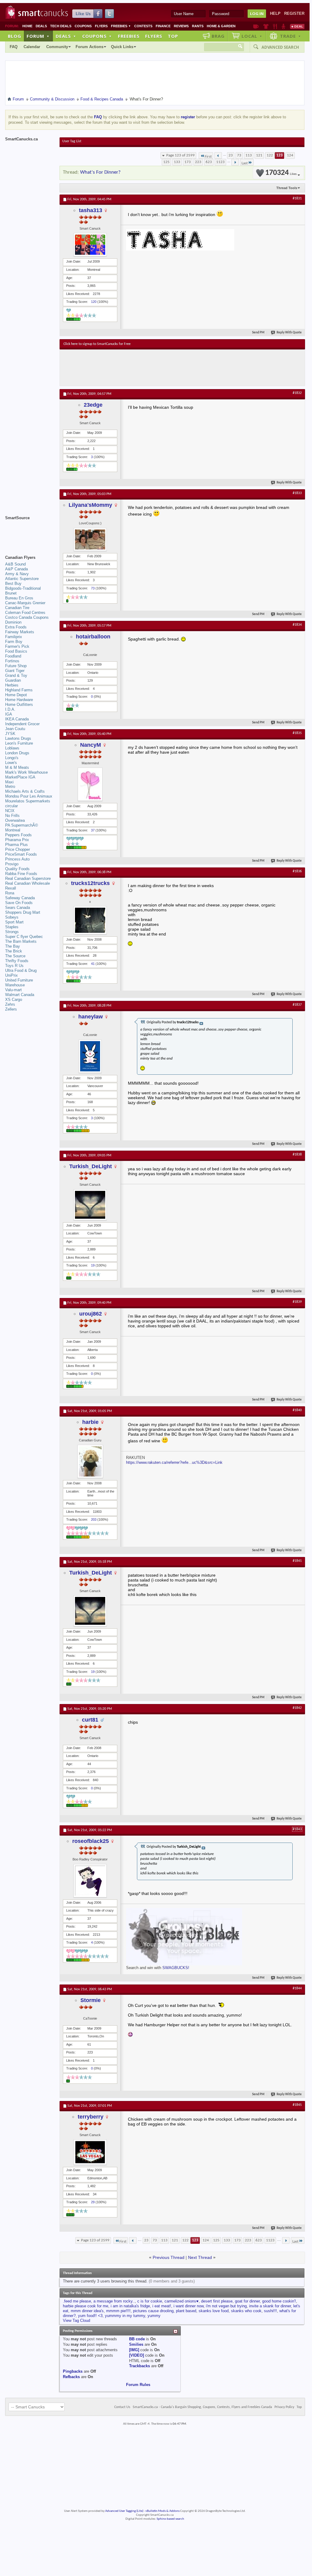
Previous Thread (169, 2257)
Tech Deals (61, 26)
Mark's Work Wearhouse (26, 772)
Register (294, 13)
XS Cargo (14, 1000)
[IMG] (134, 2350)
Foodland (13, 656)
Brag (218, 36)
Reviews (181, 26)
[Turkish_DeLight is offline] (90, 1205)
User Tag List (72, 141)
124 (290, 155)
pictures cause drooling (153, 2311)
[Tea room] (256, 26)
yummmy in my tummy (125, 2316)
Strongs (12, 932)
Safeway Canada (20, 898)
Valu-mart (13, 990)
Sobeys (12, 917)
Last (245, 163)
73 (239, 155)
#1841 (297, 1561)
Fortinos (12, 661)
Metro (10, 787)
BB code (137, 2339)
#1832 (297, 393)
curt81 (90, 1720)
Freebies (121, 26)
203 (94, 1519)
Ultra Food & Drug (21, 970)
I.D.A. (10, 709)
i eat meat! (162, 2306)
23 (231, 155)
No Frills (12, 816)
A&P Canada (16, 569)
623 (209, 162)
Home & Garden (221, 26)
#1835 (297, 733)
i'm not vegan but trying (226, 2306)
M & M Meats (17, 767)
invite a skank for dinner (270, 2306)
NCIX (10, 811)
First (208, 157)
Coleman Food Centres (25, 613)
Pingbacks (73, 2371)
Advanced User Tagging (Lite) (124, 2511)
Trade (291, 36)
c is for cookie (150, 2301)
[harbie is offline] (90, 1461)
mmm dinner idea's (87, 2311)
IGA (9, 714)
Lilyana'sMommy (90, 505)
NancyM (91, 745)
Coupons (83, 26)
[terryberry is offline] (90, 2152)
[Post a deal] (297, 26)
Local (252, 36)
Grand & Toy (16, 675)
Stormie (91, 2000)
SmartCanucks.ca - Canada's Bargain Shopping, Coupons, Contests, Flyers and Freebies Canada (202, 2407)
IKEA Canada (17, 719)
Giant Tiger (15, 671)
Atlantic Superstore (22, 579)
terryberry (91, 2117)
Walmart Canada (20, 995)
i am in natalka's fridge (130, 2306)
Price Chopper (18, 849)
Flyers (101, 26)
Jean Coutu (15, 729)
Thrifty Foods (17, 961)
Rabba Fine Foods (21, 874)
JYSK (10, 734)
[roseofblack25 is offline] (90, 1881)
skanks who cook (246, 2311)
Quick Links (122, 47)
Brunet (11, 593)
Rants (198, 26)
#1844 (297, 1988)
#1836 (297, 871)
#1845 (297, 2105)
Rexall (11, 888)
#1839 (297, 1302)
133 (177, 162)
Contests (143, 26)
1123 (220, 162)
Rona (10, 893)
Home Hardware (19, 700)
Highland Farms (19, 690)
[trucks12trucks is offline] (90, 920)
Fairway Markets (20, 632)
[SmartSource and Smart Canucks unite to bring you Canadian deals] (29, 531)
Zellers (11, 1009)
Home (27, 26)
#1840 (297, 1410)
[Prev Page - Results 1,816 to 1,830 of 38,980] (218, 156)
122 (270, 155)
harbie (90, 1422)
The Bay (13, 946)
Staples (12, 927)
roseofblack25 (91, 1841)
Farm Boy (14, 642)
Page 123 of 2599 (180, 155)
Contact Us (122, 2407)
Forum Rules (138, 2385)
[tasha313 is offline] (90, 245)
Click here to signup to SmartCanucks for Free (97, 344)
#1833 (297, 493)
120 (94, 302)
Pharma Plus (16, 845)
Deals (41, 26)
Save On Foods (19, 903)
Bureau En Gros (19, 598)
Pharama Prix (17, 840)
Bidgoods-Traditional (23, 588)
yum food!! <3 (90, 2316)
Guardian (13, 680)
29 (93, 2202)
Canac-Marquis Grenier (25, 603)
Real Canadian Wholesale (28, 883)
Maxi (9, 782)
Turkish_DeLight (91, 1166)
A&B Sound (15, 564)
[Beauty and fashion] (266, 26)
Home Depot (16, 695)
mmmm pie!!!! (118, 2311)
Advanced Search (280, 47)
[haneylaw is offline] (90, 1056)
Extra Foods (16, 627)
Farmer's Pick (17, 646)
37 (93, 830)
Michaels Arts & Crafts (25, 791)
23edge (93, 405)
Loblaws (12, 748)
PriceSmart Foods (21, 854)
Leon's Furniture (19, 743)
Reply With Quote (289, 333)
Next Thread (200, 2257)
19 (93, 1265)
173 (188, 162)
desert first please (217, 2301)
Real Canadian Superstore (28, 878)
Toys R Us (14, 966)
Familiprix (14, 637)
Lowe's (11, 763)
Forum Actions (89, 47)
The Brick (14, 951)
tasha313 (91, 210)
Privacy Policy (284, 2407)
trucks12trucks (90, 883)
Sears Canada (18, 908)
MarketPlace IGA (20, 777)
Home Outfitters (19, 705)
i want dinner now (188, 2306)
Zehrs (10, 1004)
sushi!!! (270, 2311)
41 (93, 964)
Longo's (12, 758)
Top (173, 36)
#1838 (297, 1155)
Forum (38, 36)
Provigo (12, 864)
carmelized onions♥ (182, 2301)
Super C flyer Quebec (24, 937)
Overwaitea (15, 820)
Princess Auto (17, 859)
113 (249, 155)
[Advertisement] (174, 368)
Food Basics (16, 651)
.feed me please (77, 2301)
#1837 (297, 1005)
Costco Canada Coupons (27, 617)
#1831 (297, 198)
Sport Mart (14, 922)
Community (57, 47)
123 (279, 155)
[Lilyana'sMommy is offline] (90, 539)
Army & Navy (17, 574)
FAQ (14, 47)
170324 (281, 173)
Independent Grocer (22, 724)
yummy (154, 2316)
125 (166, 162)
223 (198, 162)
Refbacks (71, 2377)
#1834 (297, 625)
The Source (15, 956)
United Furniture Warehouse (19, 983)
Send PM (258, 333)
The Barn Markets (21, 941)
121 (259, 155)
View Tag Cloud (76, 2320)
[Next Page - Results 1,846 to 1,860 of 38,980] (235, 162)
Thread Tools (287, 188)
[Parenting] (283, 26)
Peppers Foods (18, 835)
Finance (163, 26)
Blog (15, 36)
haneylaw (91, 1017)
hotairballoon (93, 637)
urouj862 (91, 1314)
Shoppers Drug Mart (23, 912)
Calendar (32, 47)
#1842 (297, 1708)
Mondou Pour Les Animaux (29, 796)
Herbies (12, 685)
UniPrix (11, 975)
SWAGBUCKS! (176, 1968)
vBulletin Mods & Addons (162, 2511)
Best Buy (13, 583)
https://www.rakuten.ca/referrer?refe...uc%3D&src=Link (174, 1462)
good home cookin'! (279, 2301)
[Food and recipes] (275, 26)
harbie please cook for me (86, 2306)
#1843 (297, 1829)
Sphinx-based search (170, 2519)
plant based (186, 2311)
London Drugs (17, 753)
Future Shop (16, 666)
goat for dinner (247, 2301)
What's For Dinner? (100, 172)
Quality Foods (17, 869)
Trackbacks (140, 2366)
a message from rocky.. (114, 2301)
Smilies (136, 2344)
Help (275, 13)
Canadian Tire (17, 608)
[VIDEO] (136, 2355)
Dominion (13, 622)
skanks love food (214, 2311)
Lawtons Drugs (18, 738)
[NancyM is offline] (90, 784)
